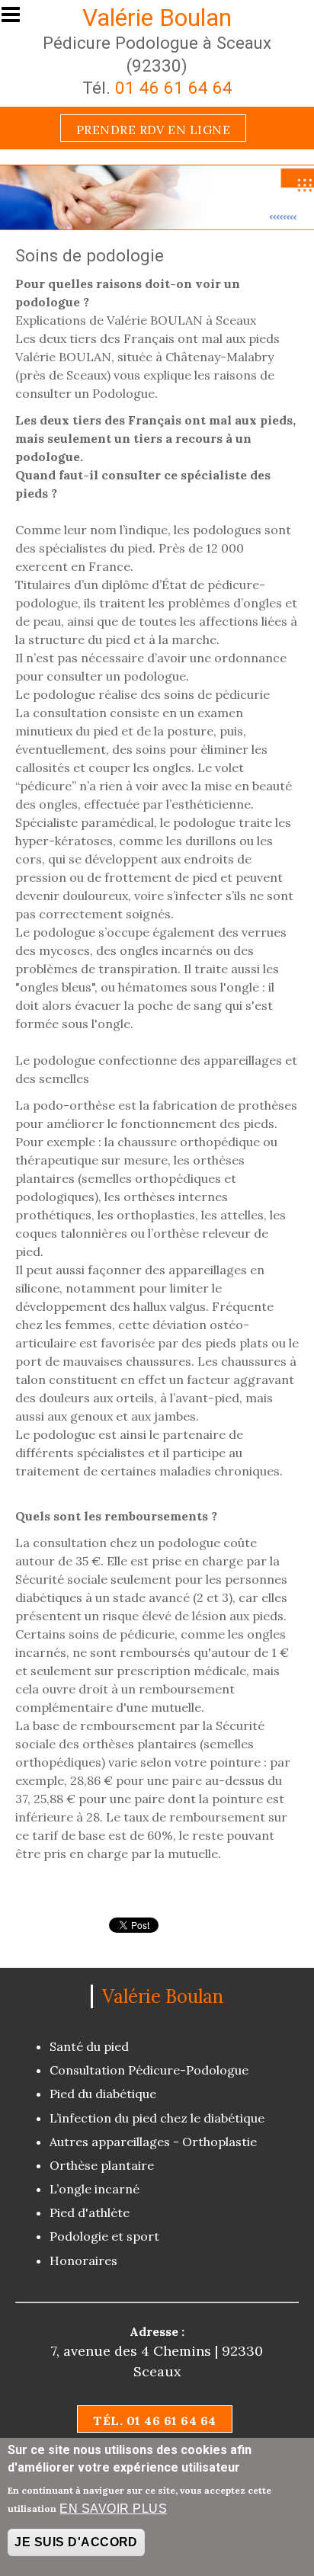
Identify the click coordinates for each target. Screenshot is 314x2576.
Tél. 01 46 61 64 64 (154, 2421)
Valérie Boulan (157, 18)
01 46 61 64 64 (174, 88)
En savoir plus (113, 2509)
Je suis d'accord (76, 2542)
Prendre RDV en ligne (154, 130)
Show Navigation (18, 19)
